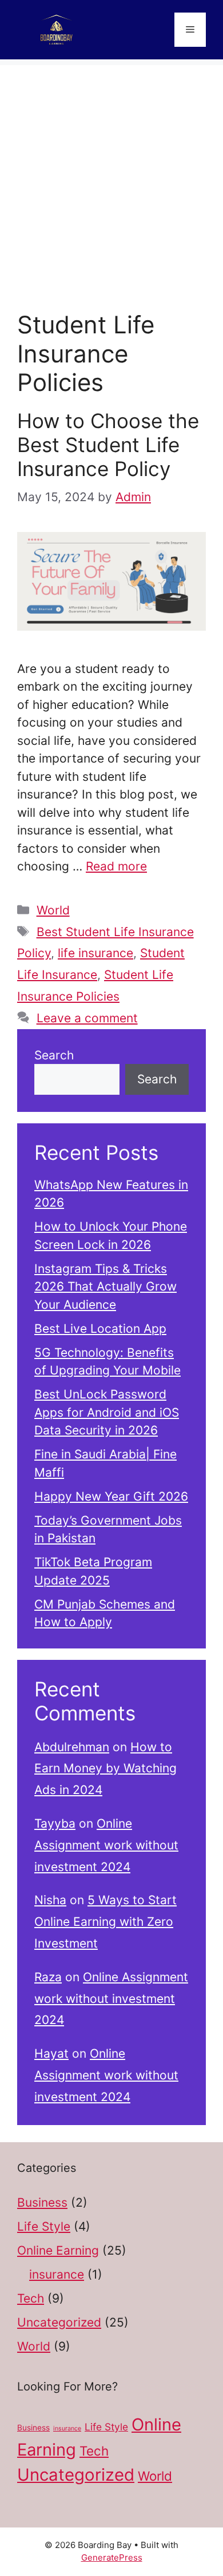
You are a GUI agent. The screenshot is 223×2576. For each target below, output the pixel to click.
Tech (31, 2298)
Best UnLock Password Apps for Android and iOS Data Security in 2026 (107, 1412)
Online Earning (58, 2250)
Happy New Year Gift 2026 (111, 1496)
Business (42, 2202)
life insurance (95, 953)
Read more (116, 866)
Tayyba (55, 1823)
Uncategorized (59, 2322)
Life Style (44, 2226)
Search (54, 1055)
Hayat (51, 2053)
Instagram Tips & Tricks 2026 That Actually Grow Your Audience (105, 1287)
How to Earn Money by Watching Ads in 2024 (105, 1769)
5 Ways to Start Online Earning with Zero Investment (105, 1922)
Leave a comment (87, 1018)
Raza (48, 1977)
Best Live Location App (100, 1329)
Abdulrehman (72, 1747)
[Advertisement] (111, 176)
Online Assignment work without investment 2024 (106, 1845)
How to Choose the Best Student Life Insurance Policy (108, 445)
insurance (57, 2274)
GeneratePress (112, 2557)
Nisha (50, 1900)
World (53, 910)
